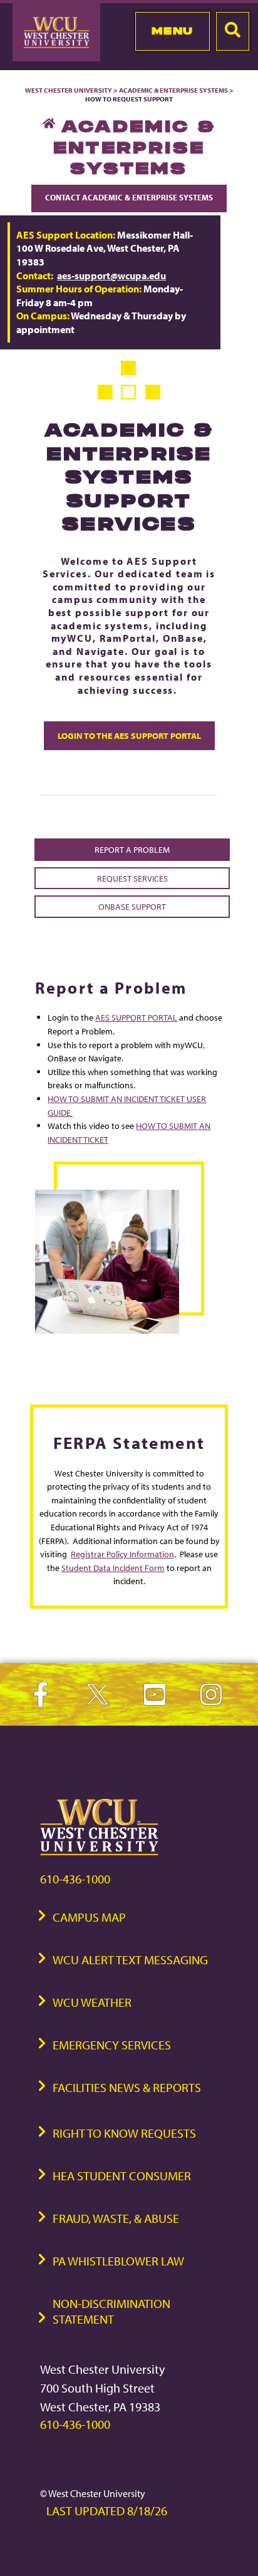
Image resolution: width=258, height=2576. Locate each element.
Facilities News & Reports (127, 2087)
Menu (173, 31)
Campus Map (89, 1917)
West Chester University (69, 90)
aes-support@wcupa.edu (111, 276)
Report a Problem (132, 849)
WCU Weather (92, 2002)
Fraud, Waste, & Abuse (116, 2218)
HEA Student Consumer (122, 2176)
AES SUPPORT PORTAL (136, 1017)
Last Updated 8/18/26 (107, 2511)
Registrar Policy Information (122, 1554)
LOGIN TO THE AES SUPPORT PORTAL (129, 735)
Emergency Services (112, 2045)
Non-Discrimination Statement (111, 2311)
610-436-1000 (75, 1879)
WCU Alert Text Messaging (130, 1960)
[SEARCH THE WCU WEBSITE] (233, 31)
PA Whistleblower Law (118, 2261)
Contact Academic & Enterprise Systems (129, 197)
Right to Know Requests (124, 2133)
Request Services (132, 878)
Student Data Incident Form (113, 1568)
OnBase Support (132, 906)
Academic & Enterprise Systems (173, 90)
